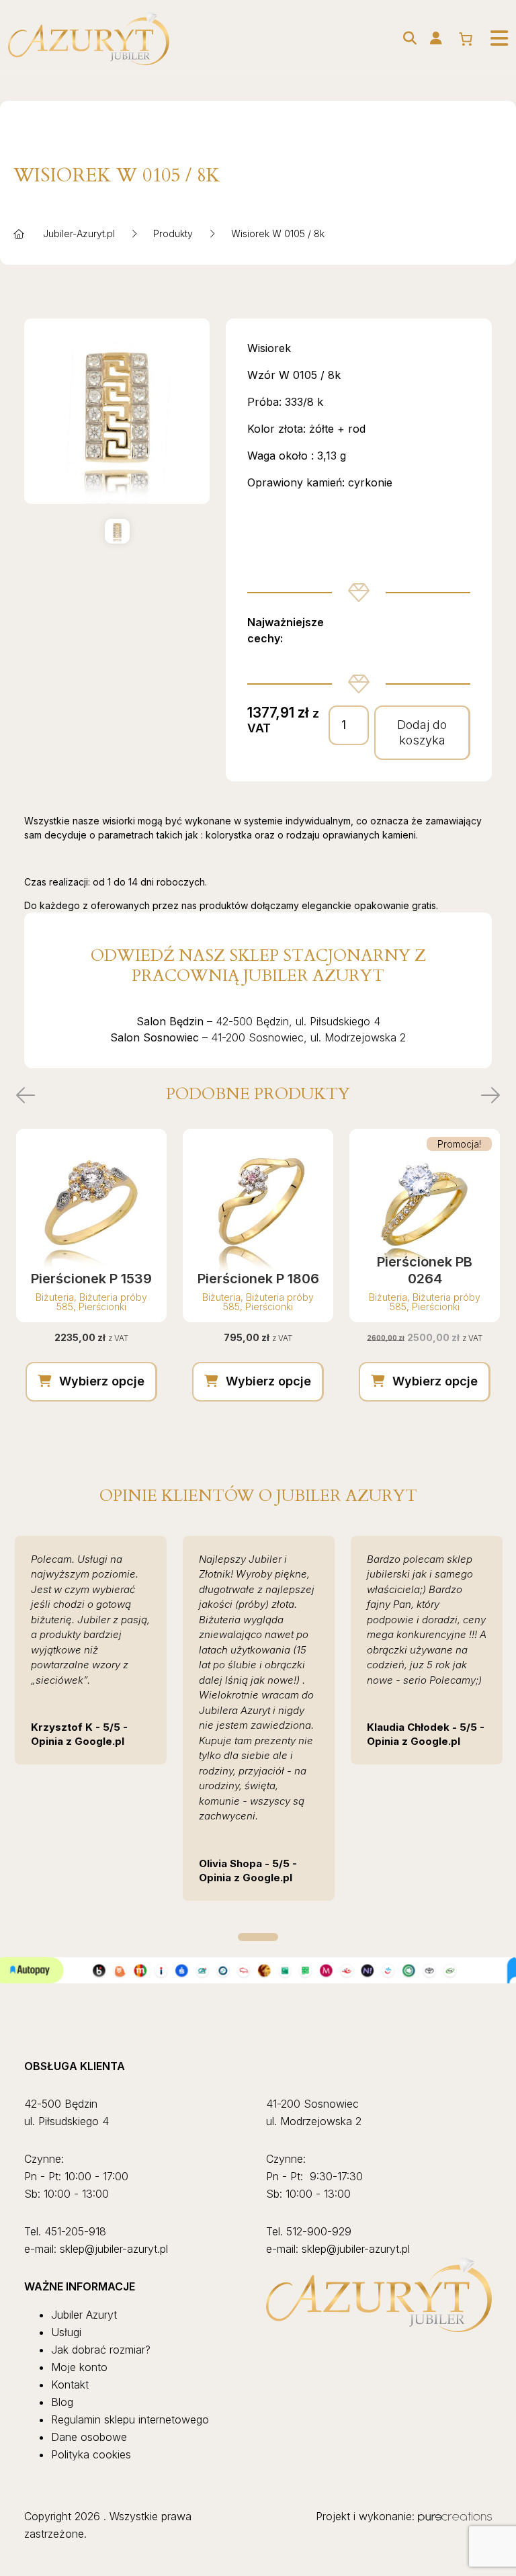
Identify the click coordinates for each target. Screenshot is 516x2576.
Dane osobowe (89, 2437)
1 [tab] (258, 1937)
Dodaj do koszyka (422, 732)
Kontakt (70, 2385)
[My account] (436, 38)
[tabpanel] (91, 1650)
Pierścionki (102, 1306)
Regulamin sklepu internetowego (130, 2419)
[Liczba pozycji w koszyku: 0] (466, 39)
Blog (62, 2402)
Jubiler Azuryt (84, 2315)
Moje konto (79, 2367)
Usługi (66, 2332)
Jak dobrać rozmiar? (101, 2350)
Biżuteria (55, 1297)
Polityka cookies (91, 2454)
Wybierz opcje (102, 1381)
